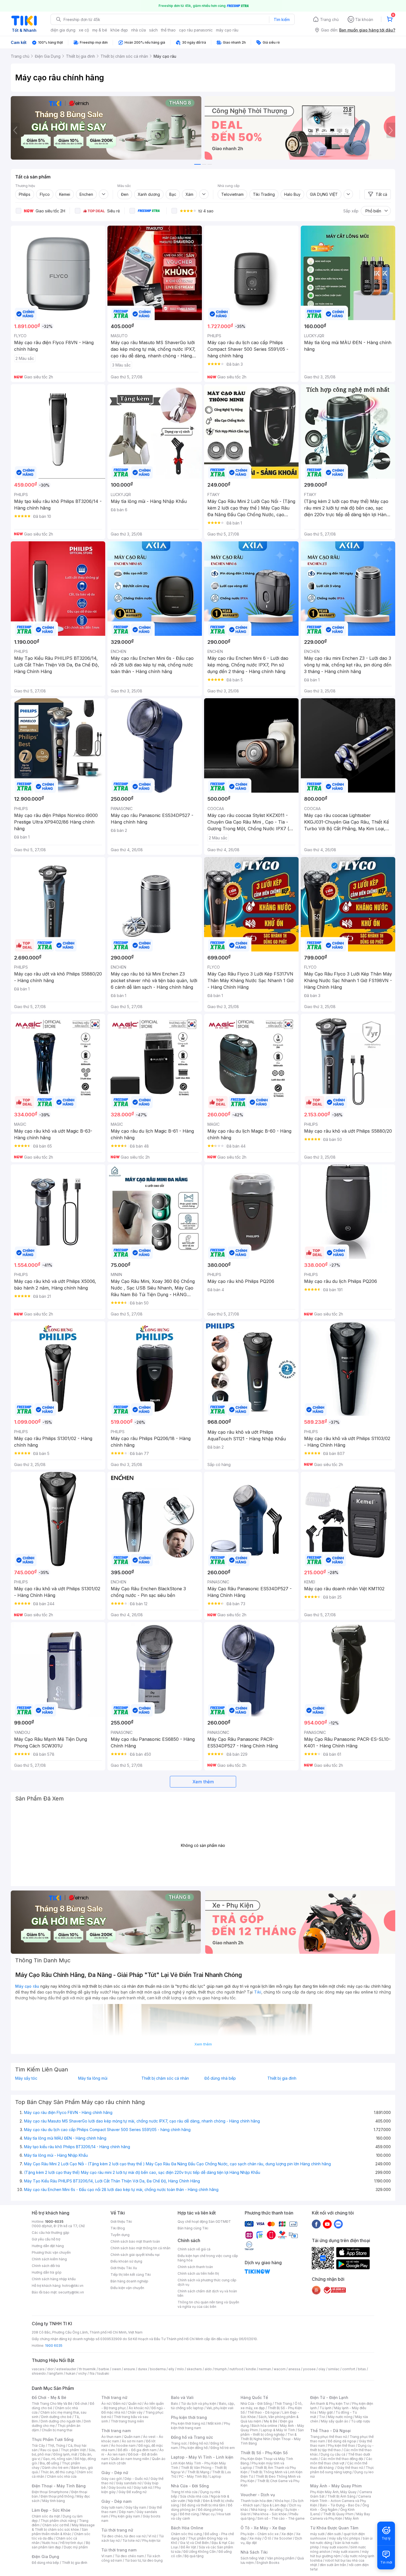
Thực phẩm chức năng (58, 2521)
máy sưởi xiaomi (346, 2552)
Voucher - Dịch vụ (258, 2495)
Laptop (215, 2476)
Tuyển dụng (120, 2235)
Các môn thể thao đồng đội (342, 2459)
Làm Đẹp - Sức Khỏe (51, 2510)
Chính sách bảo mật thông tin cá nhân (140, 2248)
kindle (251, 2369)
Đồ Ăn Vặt (188, 2547)
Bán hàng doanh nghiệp (129, 2281)
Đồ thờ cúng (189, 2514)
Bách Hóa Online (187, 2528)
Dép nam (126, 2512)
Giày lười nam (112, 2507)
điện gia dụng (63, 30)
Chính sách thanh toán (195, 2267)
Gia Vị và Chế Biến (194, 2543)
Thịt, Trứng (56, 2446)
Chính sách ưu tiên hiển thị (198, 2273)
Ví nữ (152, 2536)
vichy (82, 2373)
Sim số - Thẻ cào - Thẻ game (281, 2518)
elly (171, 2369)
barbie (104, 2369)
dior (50, 2369)
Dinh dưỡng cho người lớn (61, 2421)
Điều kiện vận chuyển (127, 2288)
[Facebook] (316, 2224)
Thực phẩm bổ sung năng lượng (342, 2470)
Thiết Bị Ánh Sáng (341, 2496)
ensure (129, 2369)
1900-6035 (54, 2222)
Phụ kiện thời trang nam (201, 2426)
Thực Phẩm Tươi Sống (53, 2439)
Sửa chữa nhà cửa (194, 2496)
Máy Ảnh (352, 2518)
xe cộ (84, 30)
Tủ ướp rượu (361, 2421)
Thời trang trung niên (127, 2421)
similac (334, 2369)
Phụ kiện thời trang (189, 2417)
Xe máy (255, 2538)
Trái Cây (38, 2446)
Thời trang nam (116, 2431)
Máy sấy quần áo (335, 2421)
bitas (362, 2369)
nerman (265, 2369)
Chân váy (135, 2412)
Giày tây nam (136, 2507)
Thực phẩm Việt (73, 2450)
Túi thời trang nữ (117, 2530)
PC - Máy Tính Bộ (193, 2476)
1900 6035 (54, 2346)
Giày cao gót (112, 2479)
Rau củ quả (49, 2450)
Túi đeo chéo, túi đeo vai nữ (123, 2536)
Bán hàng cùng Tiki (193, 2228)
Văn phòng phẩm (281, 2558)
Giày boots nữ (120, 2487)
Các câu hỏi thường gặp (51, 2233)
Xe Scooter (283, 2538)
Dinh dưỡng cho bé (56, 2417)
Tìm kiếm (282, 19)
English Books (268, 2563)
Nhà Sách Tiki (254, 2552)
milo (180, 2369)
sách (153, 30)
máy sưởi (317, 2534)
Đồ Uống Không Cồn (200, 2552)
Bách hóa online (264, 2426)
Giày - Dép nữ (115, 2473)
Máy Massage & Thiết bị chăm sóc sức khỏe (63, 2527)
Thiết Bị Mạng (198, 2472)
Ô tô (268, 2538)
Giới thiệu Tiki (121, 2222)
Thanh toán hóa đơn (256, 2501)
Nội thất (194, 2501)
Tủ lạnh (325, 2408)
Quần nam (132, 2437)
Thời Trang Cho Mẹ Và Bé (52, 2404)
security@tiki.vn (71, 2292)
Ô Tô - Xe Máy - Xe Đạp (263, 2528)
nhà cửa (139, 30)
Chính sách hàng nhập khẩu (54, 2279)
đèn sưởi (334, 2534)
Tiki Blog (118, 2228)
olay (322, 2369)
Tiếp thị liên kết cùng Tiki (131, 2275)
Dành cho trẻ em (55, 2468)
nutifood (236, 2369)
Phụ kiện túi (151, 2541)
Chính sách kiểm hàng (49, 2259)
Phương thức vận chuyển (51, 2252)
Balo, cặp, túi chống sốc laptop (203, 2406)
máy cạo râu (227, 30)
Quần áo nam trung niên (130, 2459)
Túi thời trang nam (119, 2550)
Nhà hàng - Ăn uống (267, 2510)
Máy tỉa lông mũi (93, 2078)
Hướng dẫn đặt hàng (48, 2246)
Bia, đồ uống (49, 2463)
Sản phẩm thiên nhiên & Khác (60, 2532)
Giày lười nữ (143, 2487)
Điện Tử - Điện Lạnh (329, 2397)
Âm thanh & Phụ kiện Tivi (330, 2404)
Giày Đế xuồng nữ (132, 2492)
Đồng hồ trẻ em (223, 2448)
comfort (349, 2369)
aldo (208, 2369)
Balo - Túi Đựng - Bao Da (340, 2505)
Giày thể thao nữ (350, 2468)
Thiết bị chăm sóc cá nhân (165, 2078)
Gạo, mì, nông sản (57, 2459)
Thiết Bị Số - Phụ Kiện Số (264, 2453)
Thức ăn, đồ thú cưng (57, 2472)
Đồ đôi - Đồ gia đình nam (137, 2450)
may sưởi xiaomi (335, 2547)
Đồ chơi (81, 2404)
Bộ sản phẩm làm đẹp (61, 2545)
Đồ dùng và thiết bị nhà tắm (203, 2505)
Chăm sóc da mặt (46, 2516)
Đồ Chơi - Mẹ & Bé (49, 2397)
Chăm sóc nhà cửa (62, 2476)
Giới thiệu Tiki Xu (124, 2268)
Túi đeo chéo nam (129, 2556)
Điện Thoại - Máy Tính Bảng (59, 2486)
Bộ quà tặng (194, 2556)
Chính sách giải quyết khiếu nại (135, 2255)
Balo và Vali (182, 2397)
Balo (175, 2404)
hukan (71, 2373)
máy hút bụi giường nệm (339, 2554)
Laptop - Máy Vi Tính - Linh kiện (202, 2457)
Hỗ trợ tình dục (72, 2543)
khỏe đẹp (119, 30)
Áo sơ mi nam (133, 2441)
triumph (221, 2369)
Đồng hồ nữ (199, 2443)
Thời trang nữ (114, 2397)
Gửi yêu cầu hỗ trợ (46, 2239)
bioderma (158, 2369)
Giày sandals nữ (129, 2483)
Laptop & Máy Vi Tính (278, 2430)
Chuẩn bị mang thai (57, 2430)
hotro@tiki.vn (73, 2286)
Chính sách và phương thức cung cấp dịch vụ (207, 2282)
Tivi (322, 2417)
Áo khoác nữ (139, 2408)
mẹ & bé (100, 30)
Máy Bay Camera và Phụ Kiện (340, 2516)
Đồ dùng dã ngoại (342, 2441)
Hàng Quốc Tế (254, 2397)
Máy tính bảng (54, 2501)
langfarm (56, 2373)
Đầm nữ (119, 2404)
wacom (280, 2369)
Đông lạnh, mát (65, 2454)
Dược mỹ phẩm (76, 2547)
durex (143, 2369)
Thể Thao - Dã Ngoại (330, 2431)
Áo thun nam (111, 2437)
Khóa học (283, 2501)
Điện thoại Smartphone (50, 2492)
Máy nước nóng (340, 2417)
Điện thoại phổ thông (57, 2496)
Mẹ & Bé (271, 2421)
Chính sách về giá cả (194, 2249)
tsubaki (103, 2373)
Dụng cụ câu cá (333, 2454)
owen (116, 2369)
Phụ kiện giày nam (126, 2516)
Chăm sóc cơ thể (56, 2525)
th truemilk (87, 2369)
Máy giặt (326, 2412)
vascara (38, 2369)
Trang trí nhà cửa (184, 2492)
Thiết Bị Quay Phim (338, 2514)
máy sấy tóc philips (345, 2538)
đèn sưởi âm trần (333, 2565)
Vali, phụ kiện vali (220, 2408)
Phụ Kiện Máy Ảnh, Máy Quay (333, 2492)
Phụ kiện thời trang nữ (188, 2423)
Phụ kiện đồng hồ (194, 2448)
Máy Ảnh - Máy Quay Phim (336, 2486)
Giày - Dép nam (116, 2501)
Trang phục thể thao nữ (329, 2437)
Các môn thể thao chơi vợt (341, 2461)
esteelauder (66, 2369)
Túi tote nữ (131, 2541)
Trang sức (179, 2443)
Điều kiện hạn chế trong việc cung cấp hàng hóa (208, 2258)
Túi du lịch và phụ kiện (199, 2404)
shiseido (39, 2373)
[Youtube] (327, 2224)
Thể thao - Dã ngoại (263, 2412)
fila (92, 2373)
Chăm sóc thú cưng (186, 2534)
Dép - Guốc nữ (136, 2479)
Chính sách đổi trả (46, 2266)
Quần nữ (135, 2404)
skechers (194, 2369)
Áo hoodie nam (123, 2446)
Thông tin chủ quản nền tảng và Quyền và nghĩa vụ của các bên (208, 2304)
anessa (294, 2369)
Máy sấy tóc (26, 2078)
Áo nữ (106, 2404)
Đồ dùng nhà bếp (220, 2078)
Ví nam (107, 2556)
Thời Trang (283, 2404)
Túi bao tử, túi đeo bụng (144, 2560)
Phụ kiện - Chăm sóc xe (260, 2534)
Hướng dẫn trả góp (47, 2272)
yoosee (309, 2369)
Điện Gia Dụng (45, 2557)
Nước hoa (50, 2543)
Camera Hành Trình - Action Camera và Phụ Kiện (341, 2501)
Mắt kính (214, 2423)
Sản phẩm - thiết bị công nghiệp (272, 2432)
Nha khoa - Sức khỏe (270, 2514)
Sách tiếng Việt (252, 2558)
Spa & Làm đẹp (274, 2505)
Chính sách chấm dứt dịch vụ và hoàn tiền (207, 2293)
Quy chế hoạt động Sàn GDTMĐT (204, 2222)
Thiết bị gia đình (282, 2078)
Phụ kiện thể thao (342, 2446)
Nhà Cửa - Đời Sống (190, 2486)
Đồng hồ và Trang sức (192, 2437)
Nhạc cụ (208, 2514)
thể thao (168, 30)
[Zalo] (338, 2224)
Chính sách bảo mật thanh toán (135, 2241)
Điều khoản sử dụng (126, 2261)
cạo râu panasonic (196, 30)
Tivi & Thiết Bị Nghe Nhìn (269, 2437)
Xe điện (287, 2534)
